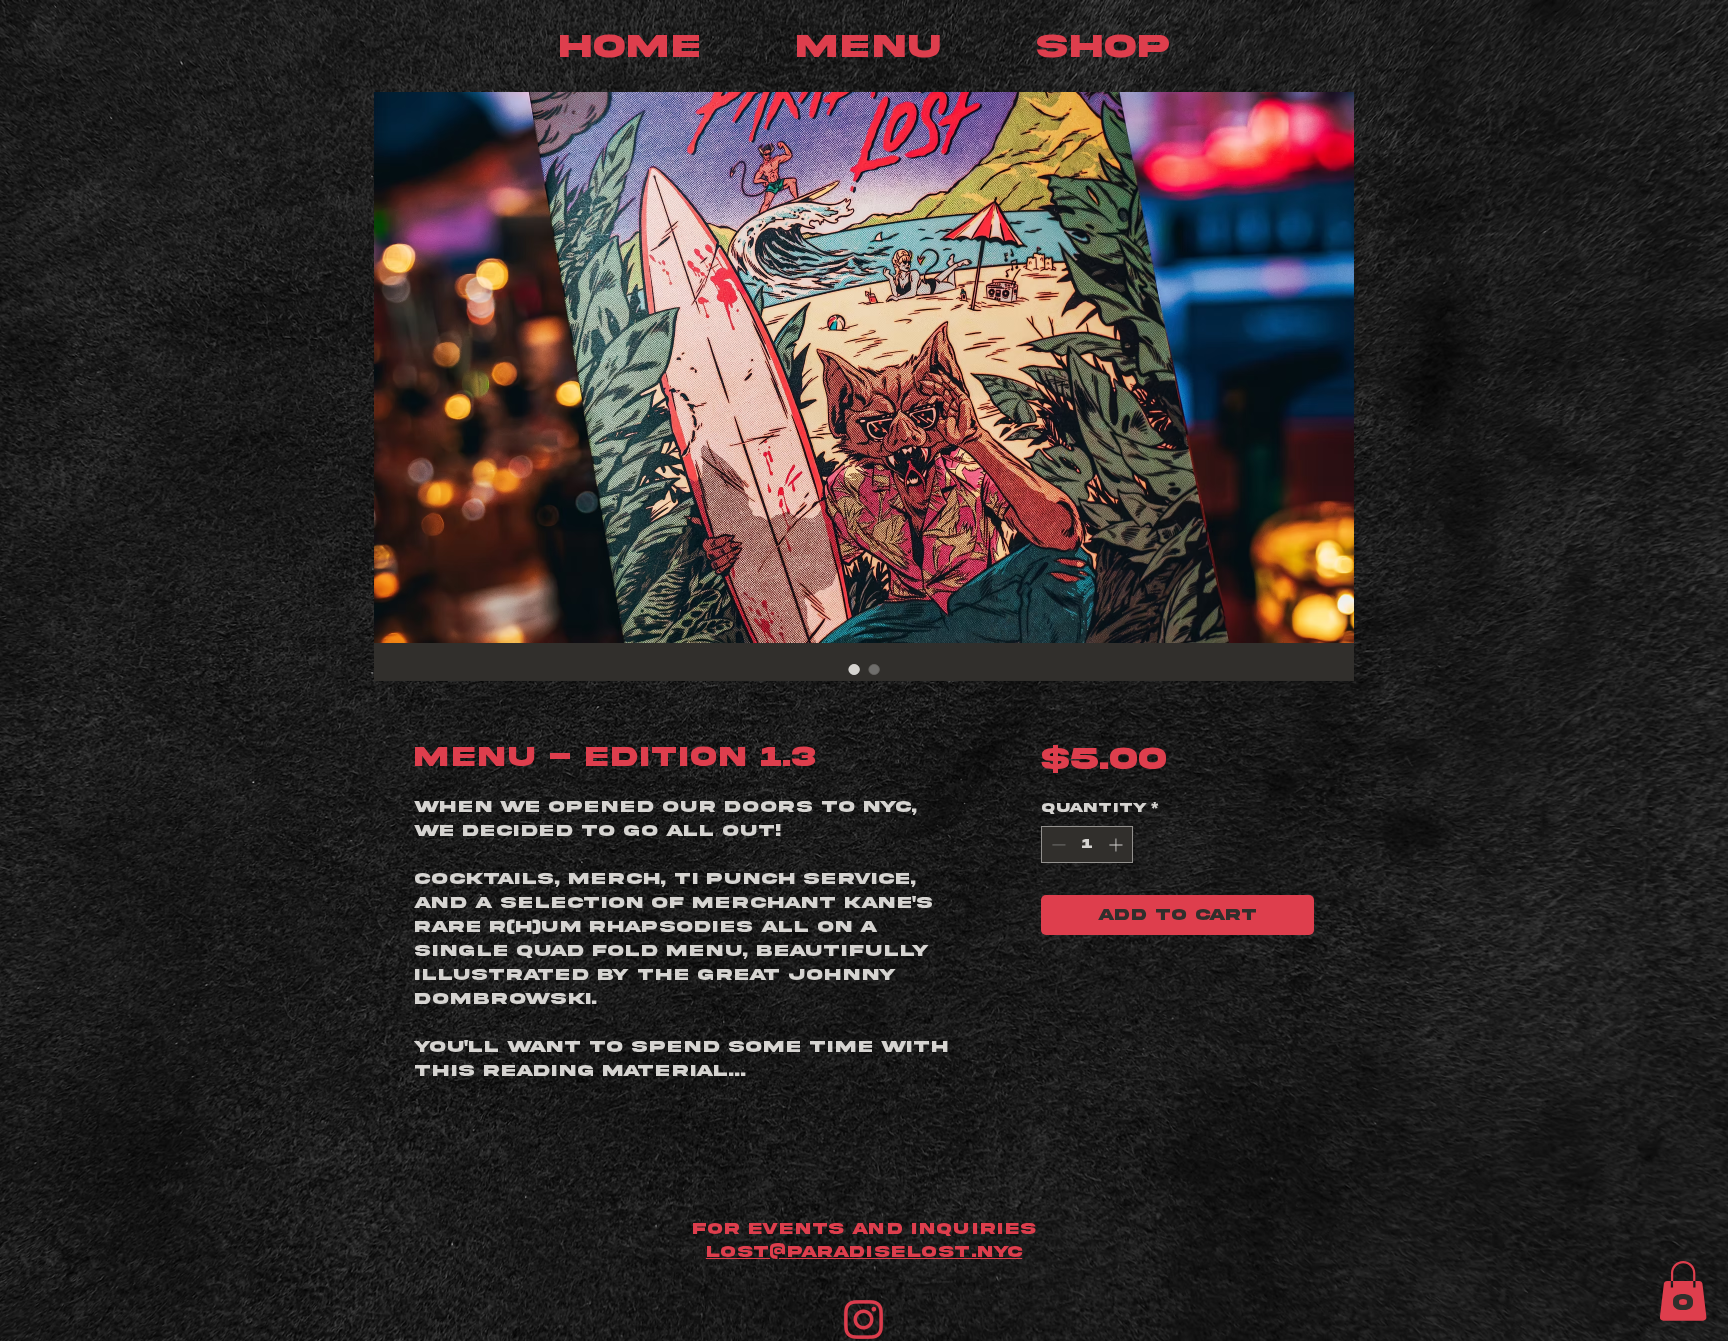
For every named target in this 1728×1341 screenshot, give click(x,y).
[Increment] (1117, 844)
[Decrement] (1056, 844)
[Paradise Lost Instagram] (863, 1319)
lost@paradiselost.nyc (864, 1252)
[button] (1683, 1291)
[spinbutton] (1087, 844)
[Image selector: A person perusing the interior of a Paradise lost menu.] (874, 669)
